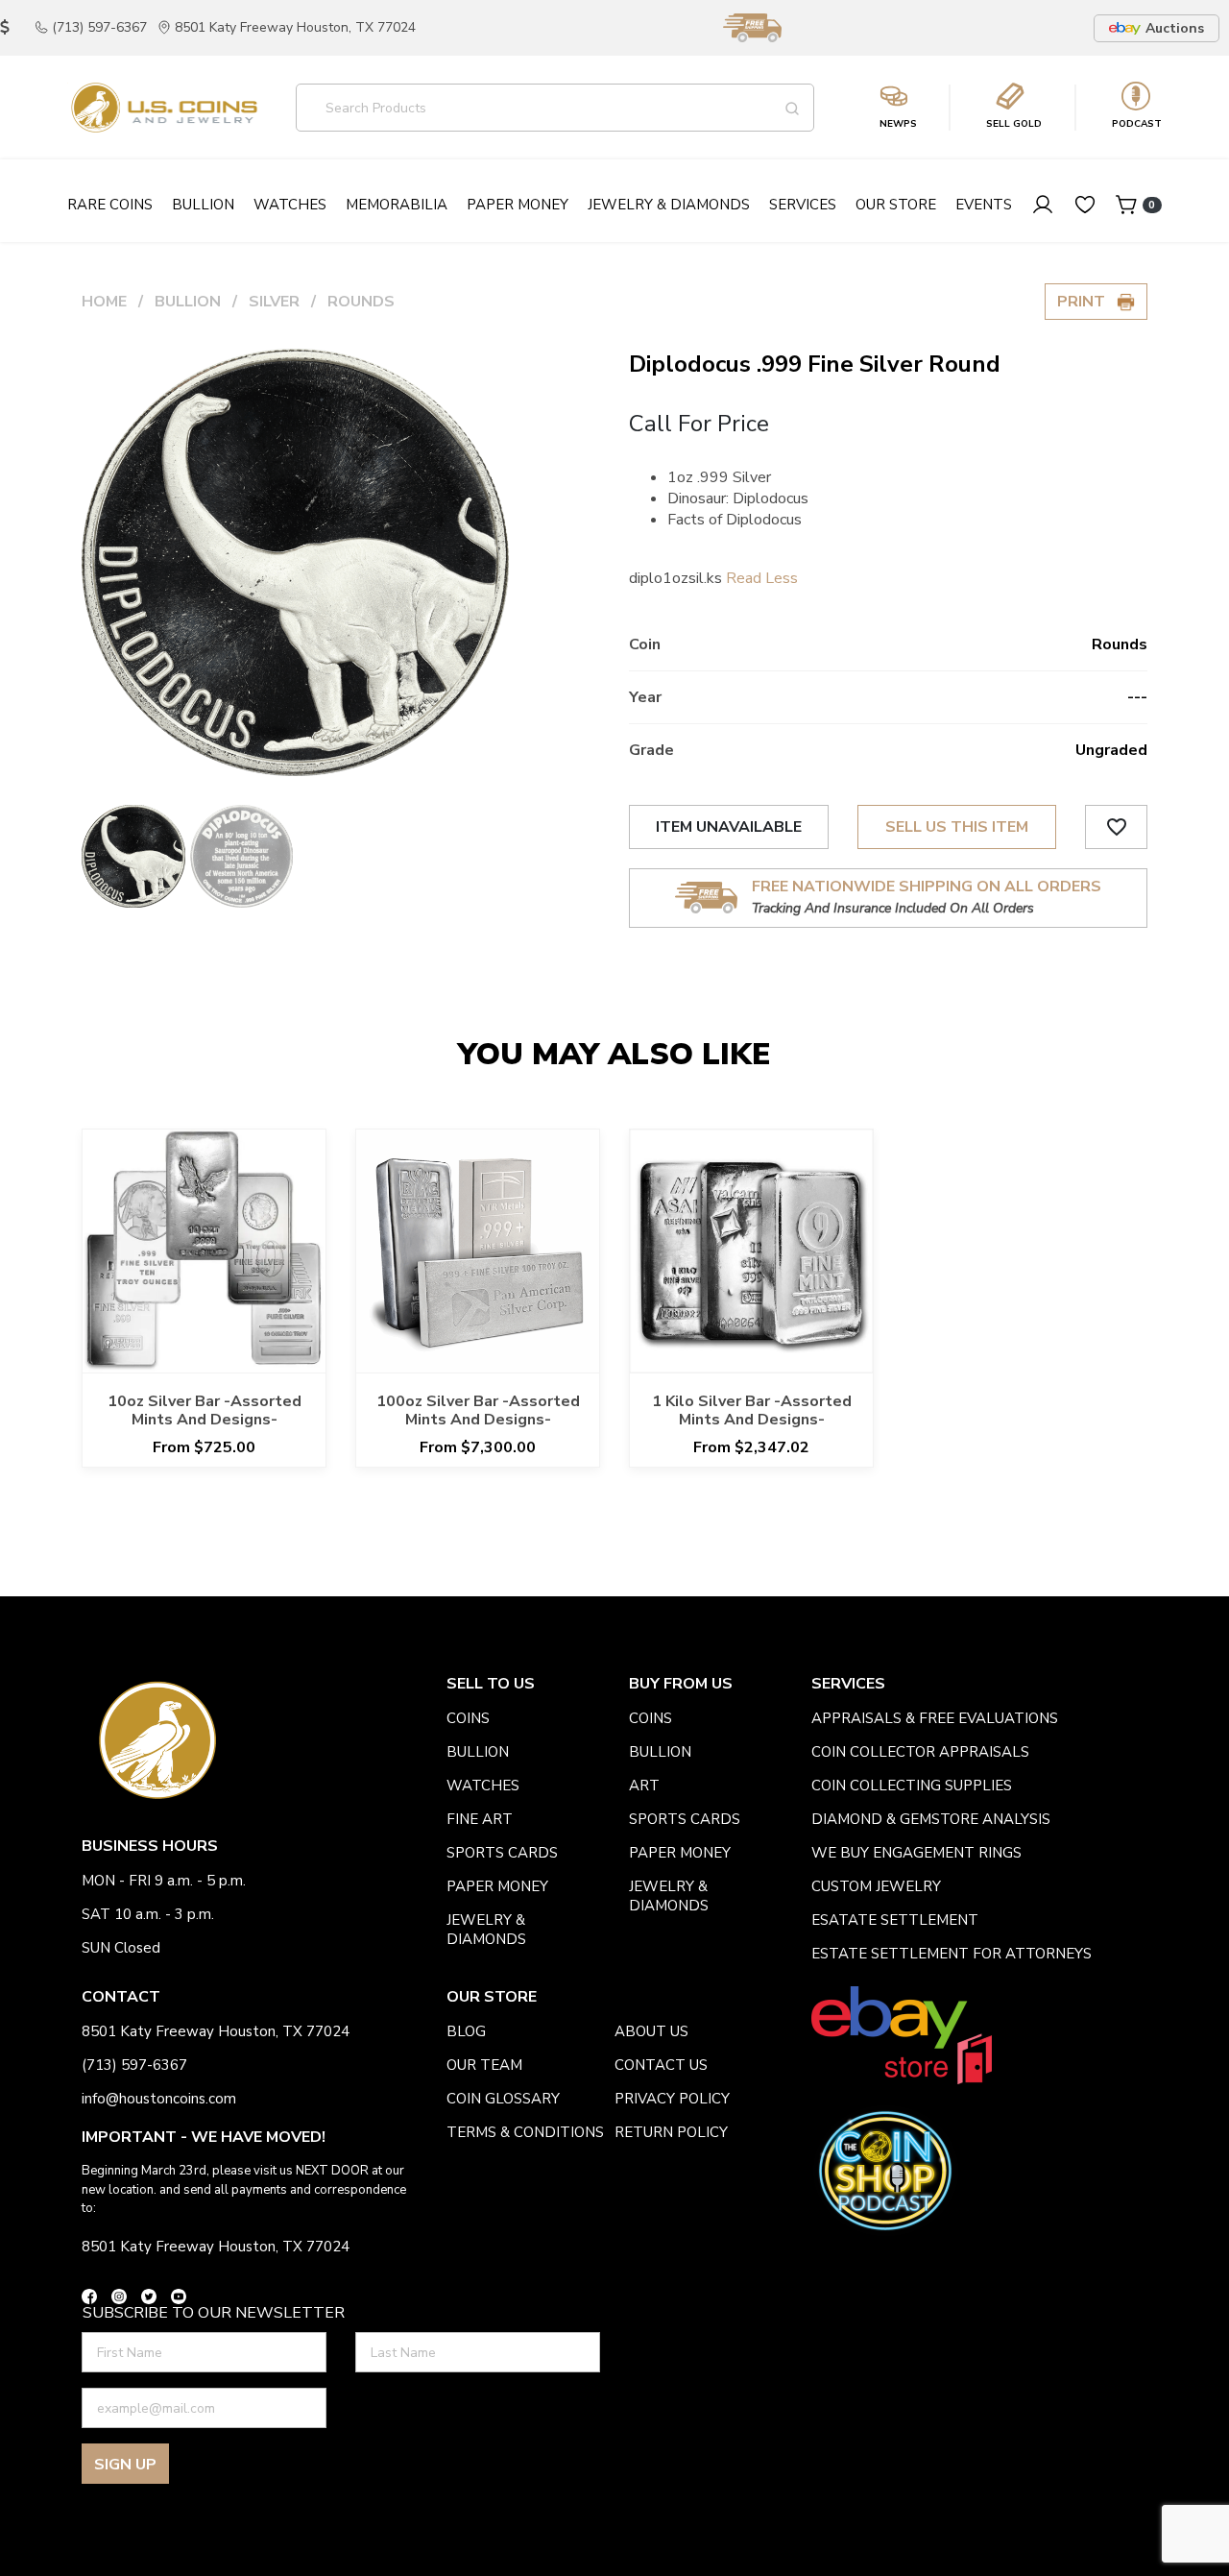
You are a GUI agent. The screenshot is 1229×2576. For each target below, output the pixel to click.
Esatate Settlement (895, 1920)
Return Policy (671, 2132)
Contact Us (661, 2065)
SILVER (274, 302)
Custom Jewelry (876, 1886)
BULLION (188, 302)
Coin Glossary (503, 2099)
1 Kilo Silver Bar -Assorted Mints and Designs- (752, 1410)
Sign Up (125, 2465)
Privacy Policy (672, 2099)
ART (644, 1786)
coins (468, 1718)
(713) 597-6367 (99, 27)
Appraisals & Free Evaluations (935, 1718)
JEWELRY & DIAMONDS (486, 1930)
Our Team (484, 2065)
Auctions (1175, 28)
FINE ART (480, 1819)
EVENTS (984, 205)
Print (1087, 302)
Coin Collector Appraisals (920, 1752)
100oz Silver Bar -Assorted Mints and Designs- (478, 1410)
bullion (478, 1752)
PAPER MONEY (497, 1886)
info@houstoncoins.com (159, 2099)
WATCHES (483, 1786)
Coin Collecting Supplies (912, 1786)
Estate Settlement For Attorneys (952, 1954)
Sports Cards (502, 1853)
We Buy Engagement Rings (916, 1853)
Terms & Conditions (525, 2132)
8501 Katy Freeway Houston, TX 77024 (295, 27)
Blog (466, 2031)
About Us (651, 2031)
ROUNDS (361, 302)
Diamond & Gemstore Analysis (931, 1819)
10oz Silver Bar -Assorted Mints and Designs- (205, 1410)
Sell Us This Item (957, 827)
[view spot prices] (5, 28)
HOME (104, 302)
